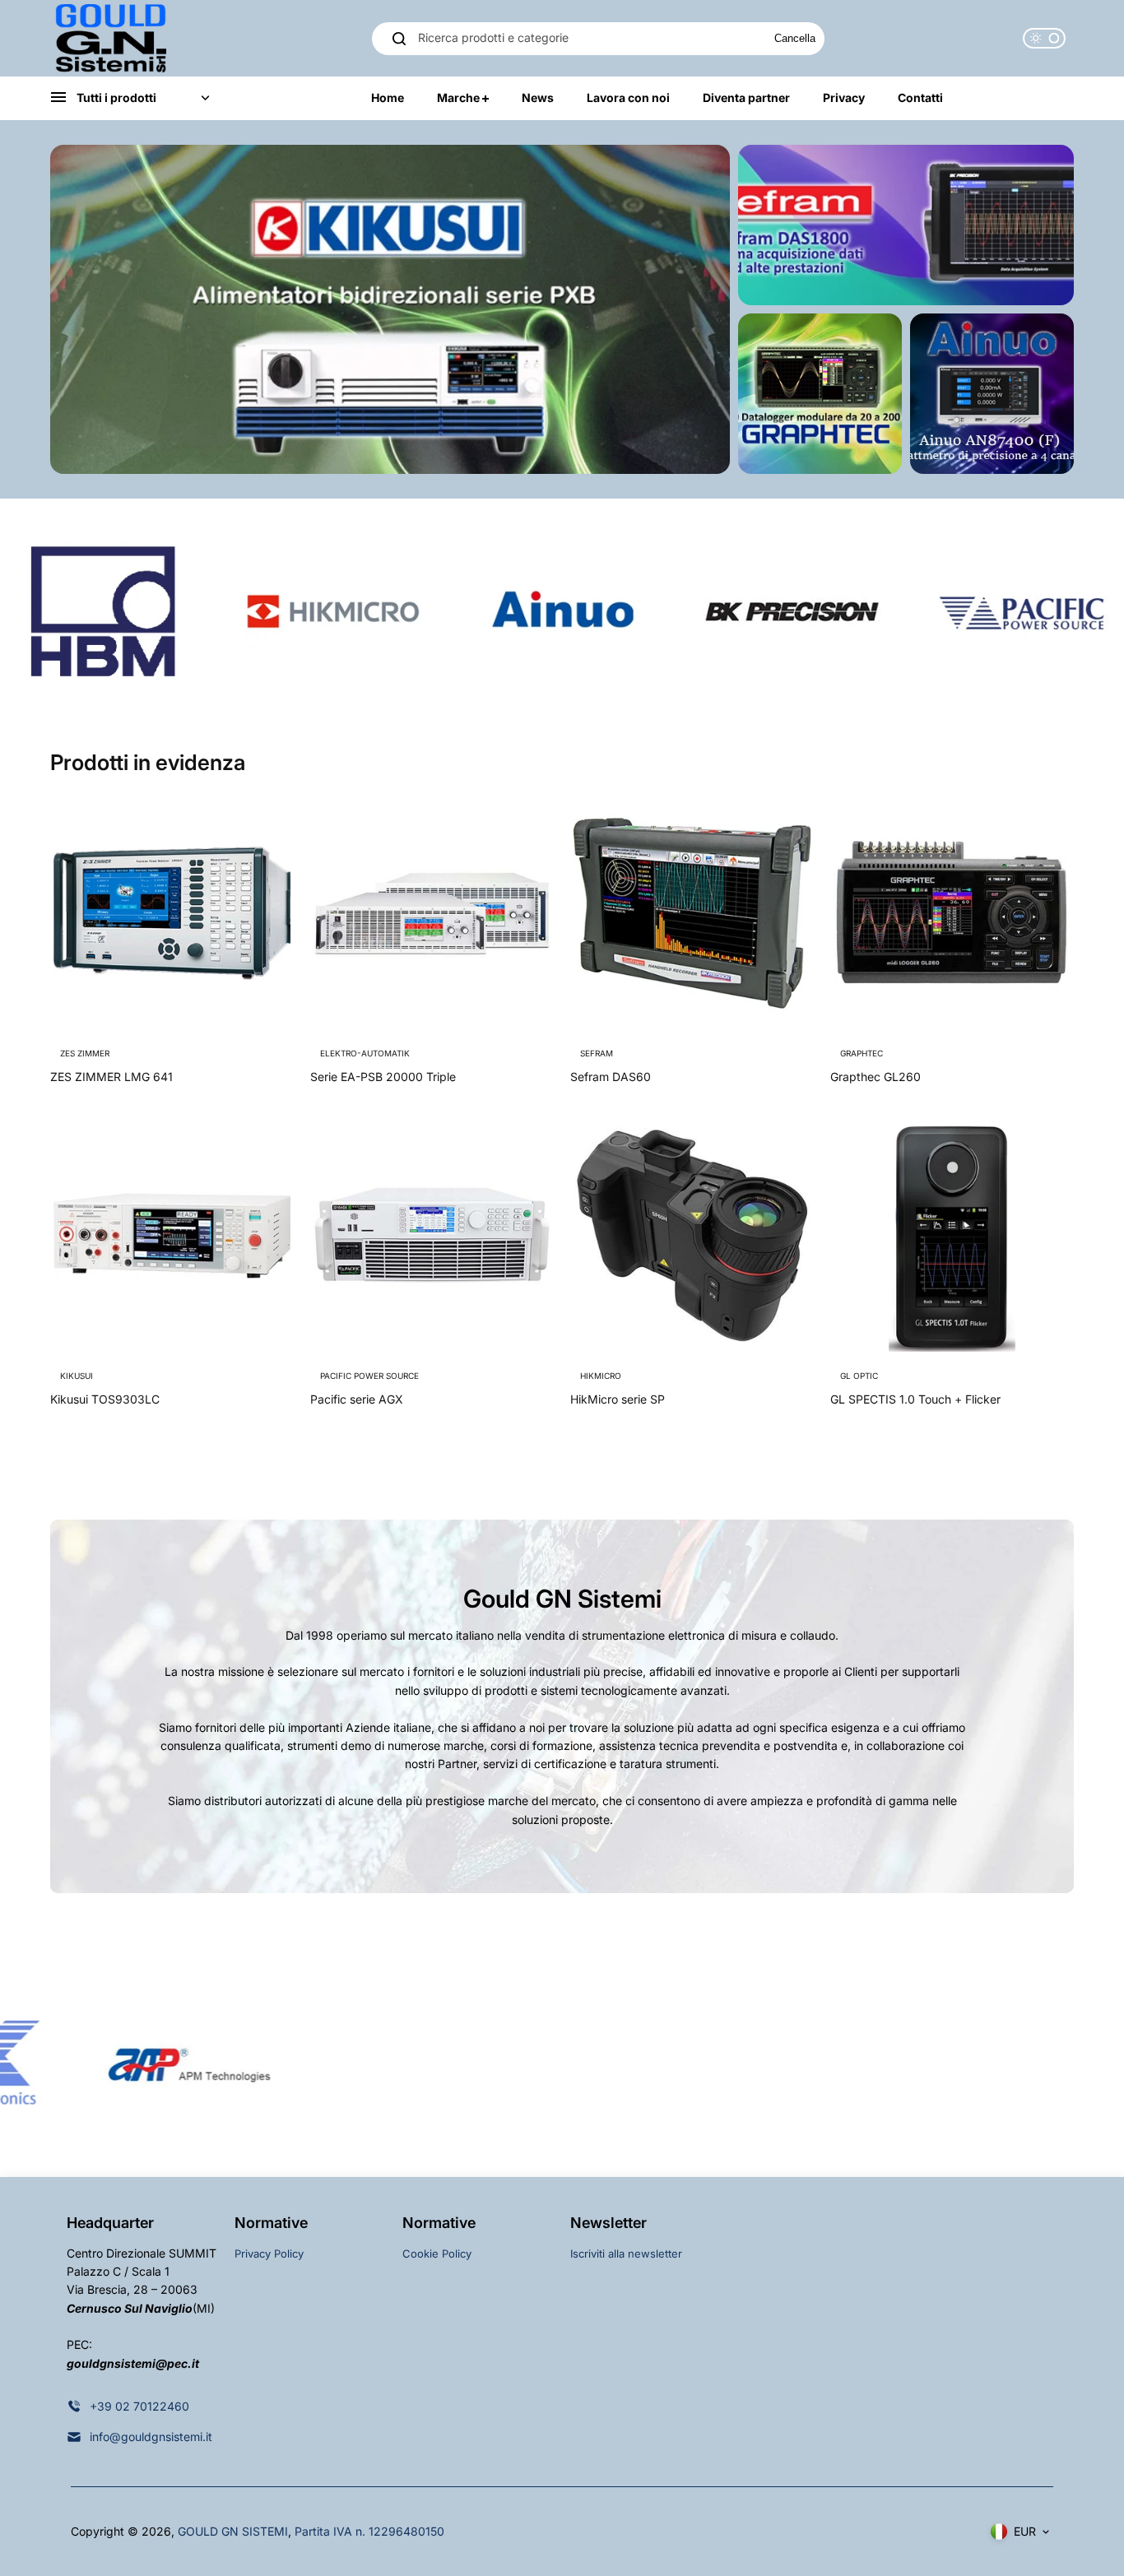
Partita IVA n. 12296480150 (369, 2531)
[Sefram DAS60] (692, 913)
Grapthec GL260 (876, 1077)
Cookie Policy (437, 2253)
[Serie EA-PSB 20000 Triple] (432, 913)
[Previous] (651, 439)
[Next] (695, 439)
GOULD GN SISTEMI (233, 2531)
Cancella (795, 38)
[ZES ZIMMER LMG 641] (172, 913)
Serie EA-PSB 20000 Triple (383, 1077)
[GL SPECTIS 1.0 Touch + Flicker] (952, 1236)
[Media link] (390, 309)
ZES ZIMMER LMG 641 (111, 1077)
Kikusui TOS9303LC (105, 1399)
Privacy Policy (269, 2253)
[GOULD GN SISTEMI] (112, 38)
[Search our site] (399, 39)
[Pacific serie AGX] (432, 1236)
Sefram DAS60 (611, 1077)
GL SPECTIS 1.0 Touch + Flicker (915, 1399)
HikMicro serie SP (618, 1399)
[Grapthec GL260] (952, 913)
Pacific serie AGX (357, 1399)
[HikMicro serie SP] (692, 1236)
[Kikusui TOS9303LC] (172, 1236)
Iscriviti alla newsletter (626, 2253)
